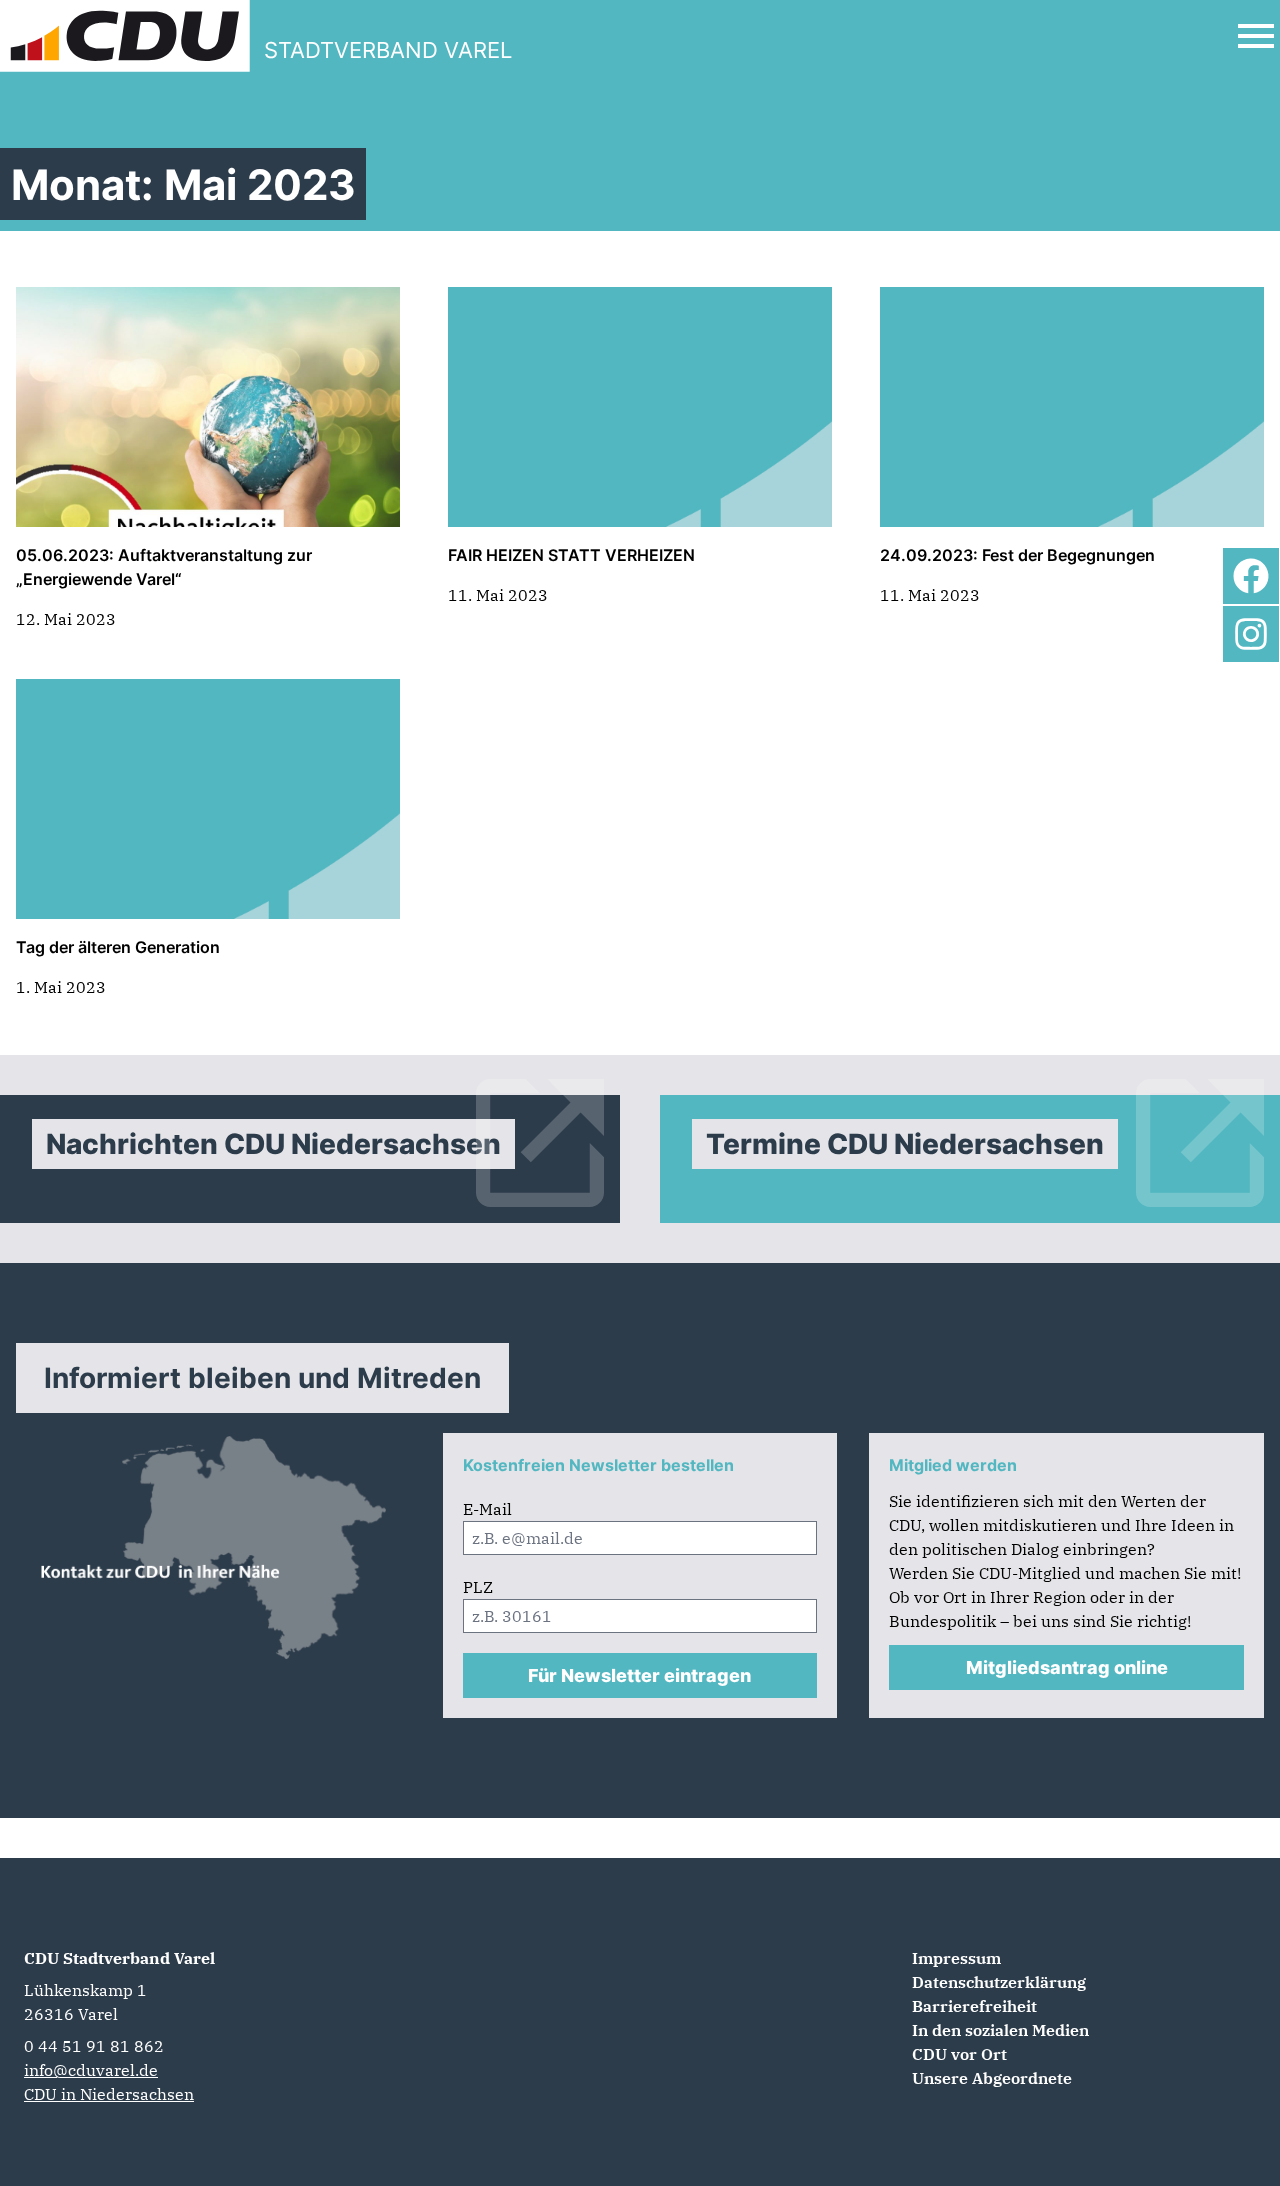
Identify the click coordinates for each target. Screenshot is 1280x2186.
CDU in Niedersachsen (109, 2094)
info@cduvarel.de (91, 2070)
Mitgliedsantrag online (1067, 1667)
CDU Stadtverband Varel (119, 1958)
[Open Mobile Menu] (1256, 36)
